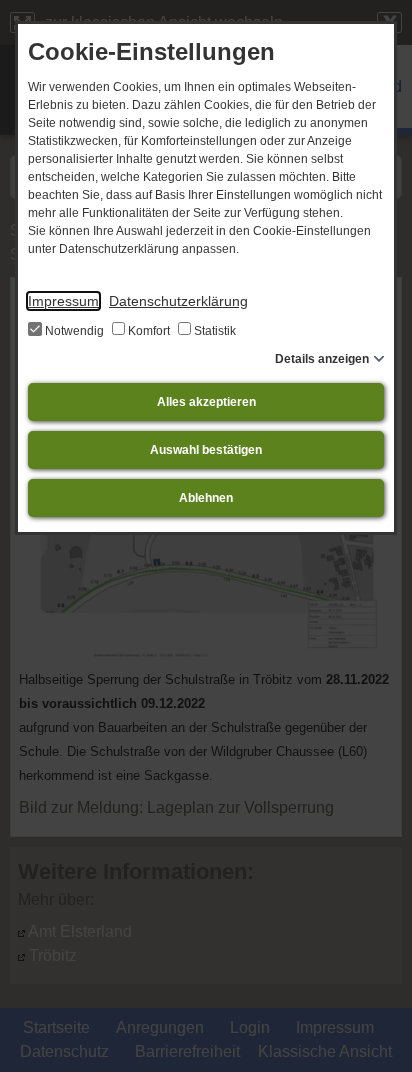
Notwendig (74, 331)
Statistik (213, 331)
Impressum (63, 301)
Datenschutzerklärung (178, 301)
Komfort (149, 331)
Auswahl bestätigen (206, 450)
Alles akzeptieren (206, 402)
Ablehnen (206, 498)
